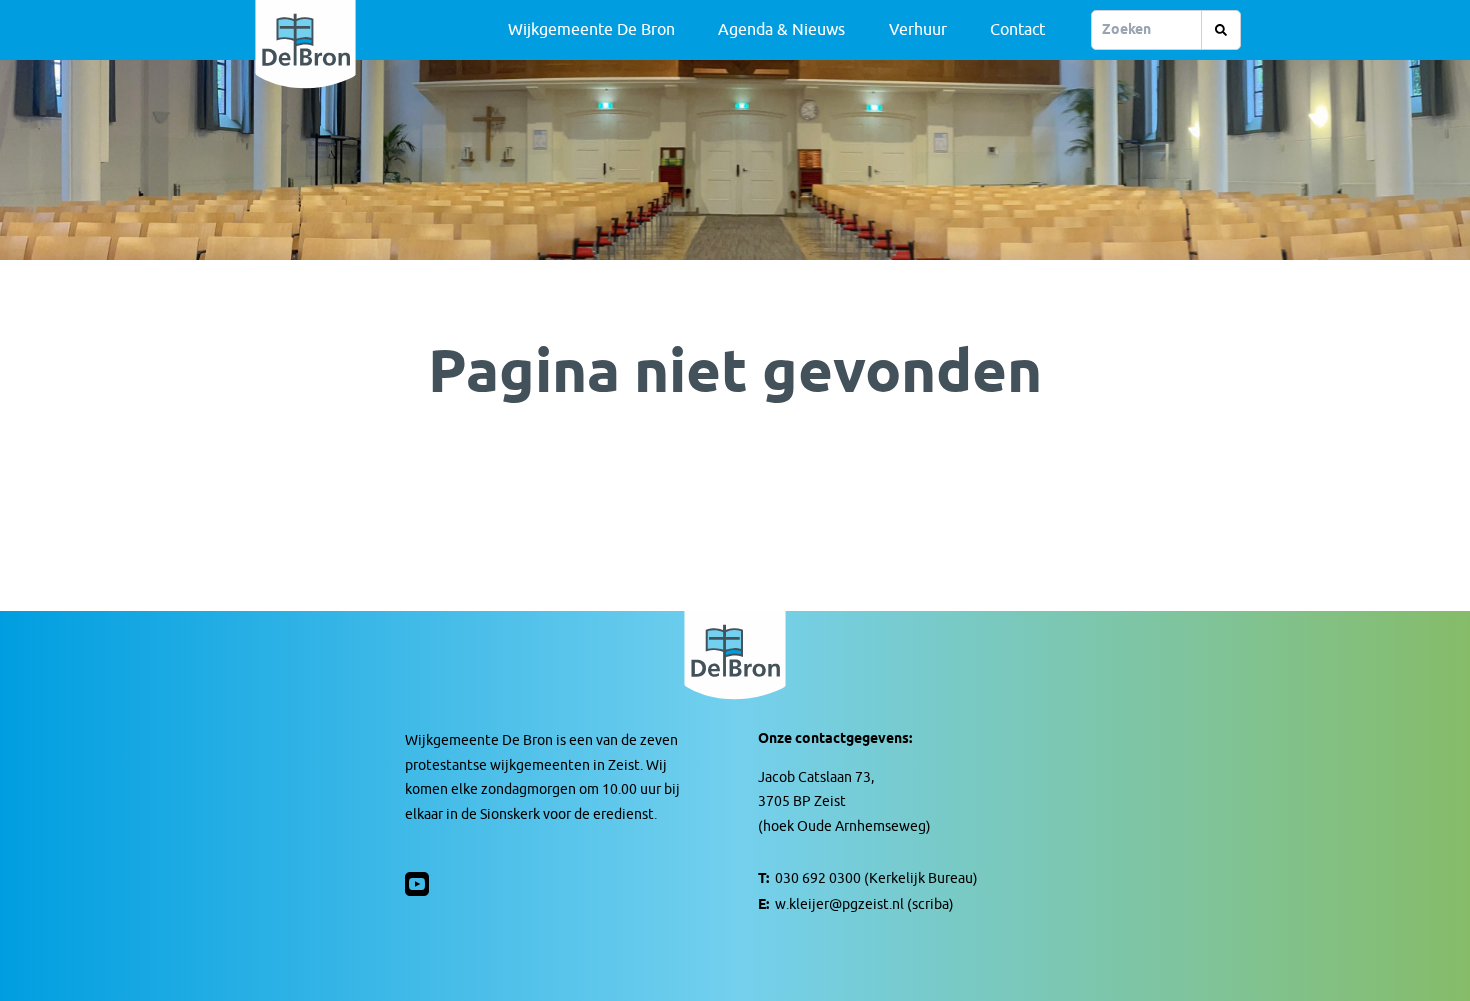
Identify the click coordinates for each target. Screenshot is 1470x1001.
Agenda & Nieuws (781, 30)
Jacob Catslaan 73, (816, 777)
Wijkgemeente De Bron (591, 30)
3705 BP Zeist (802, 801)
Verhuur (918, 30)
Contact (1017, 30)
